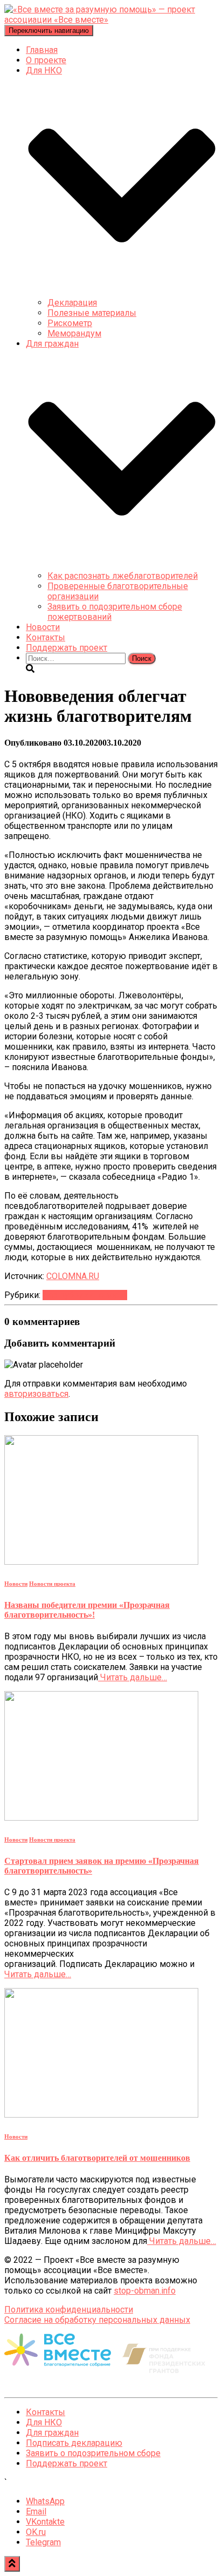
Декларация (72, 303)
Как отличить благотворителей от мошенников (97, 2158)
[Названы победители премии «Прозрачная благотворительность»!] (101, 1562)
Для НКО (44, 2422)
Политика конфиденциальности (69, 2310)
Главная (42, 50)
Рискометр (70, 323)
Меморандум (74, 333)
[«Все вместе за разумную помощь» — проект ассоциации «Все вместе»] (111, 20)
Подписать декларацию (74, 2443)
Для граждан (52, 2433)
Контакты (46, 637)
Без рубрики (68, 1295)
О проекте (46, 60)
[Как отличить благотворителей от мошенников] (101, 2115)
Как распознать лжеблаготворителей (123, 576)
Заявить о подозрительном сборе (93, 2453)
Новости (43, 627)
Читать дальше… (133, 1677)
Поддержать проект (67, 648)
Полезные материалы (92, 313)
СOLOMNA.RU (73, 1276)
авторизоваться (36, 1394)
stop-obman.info (145, 2291)
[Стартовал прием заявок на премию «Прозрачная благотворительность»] (101, 1818)
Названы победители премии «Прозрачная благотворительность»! (87, 1610)
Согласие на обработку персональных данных (97, 2320)
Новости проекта (52, 1584)
